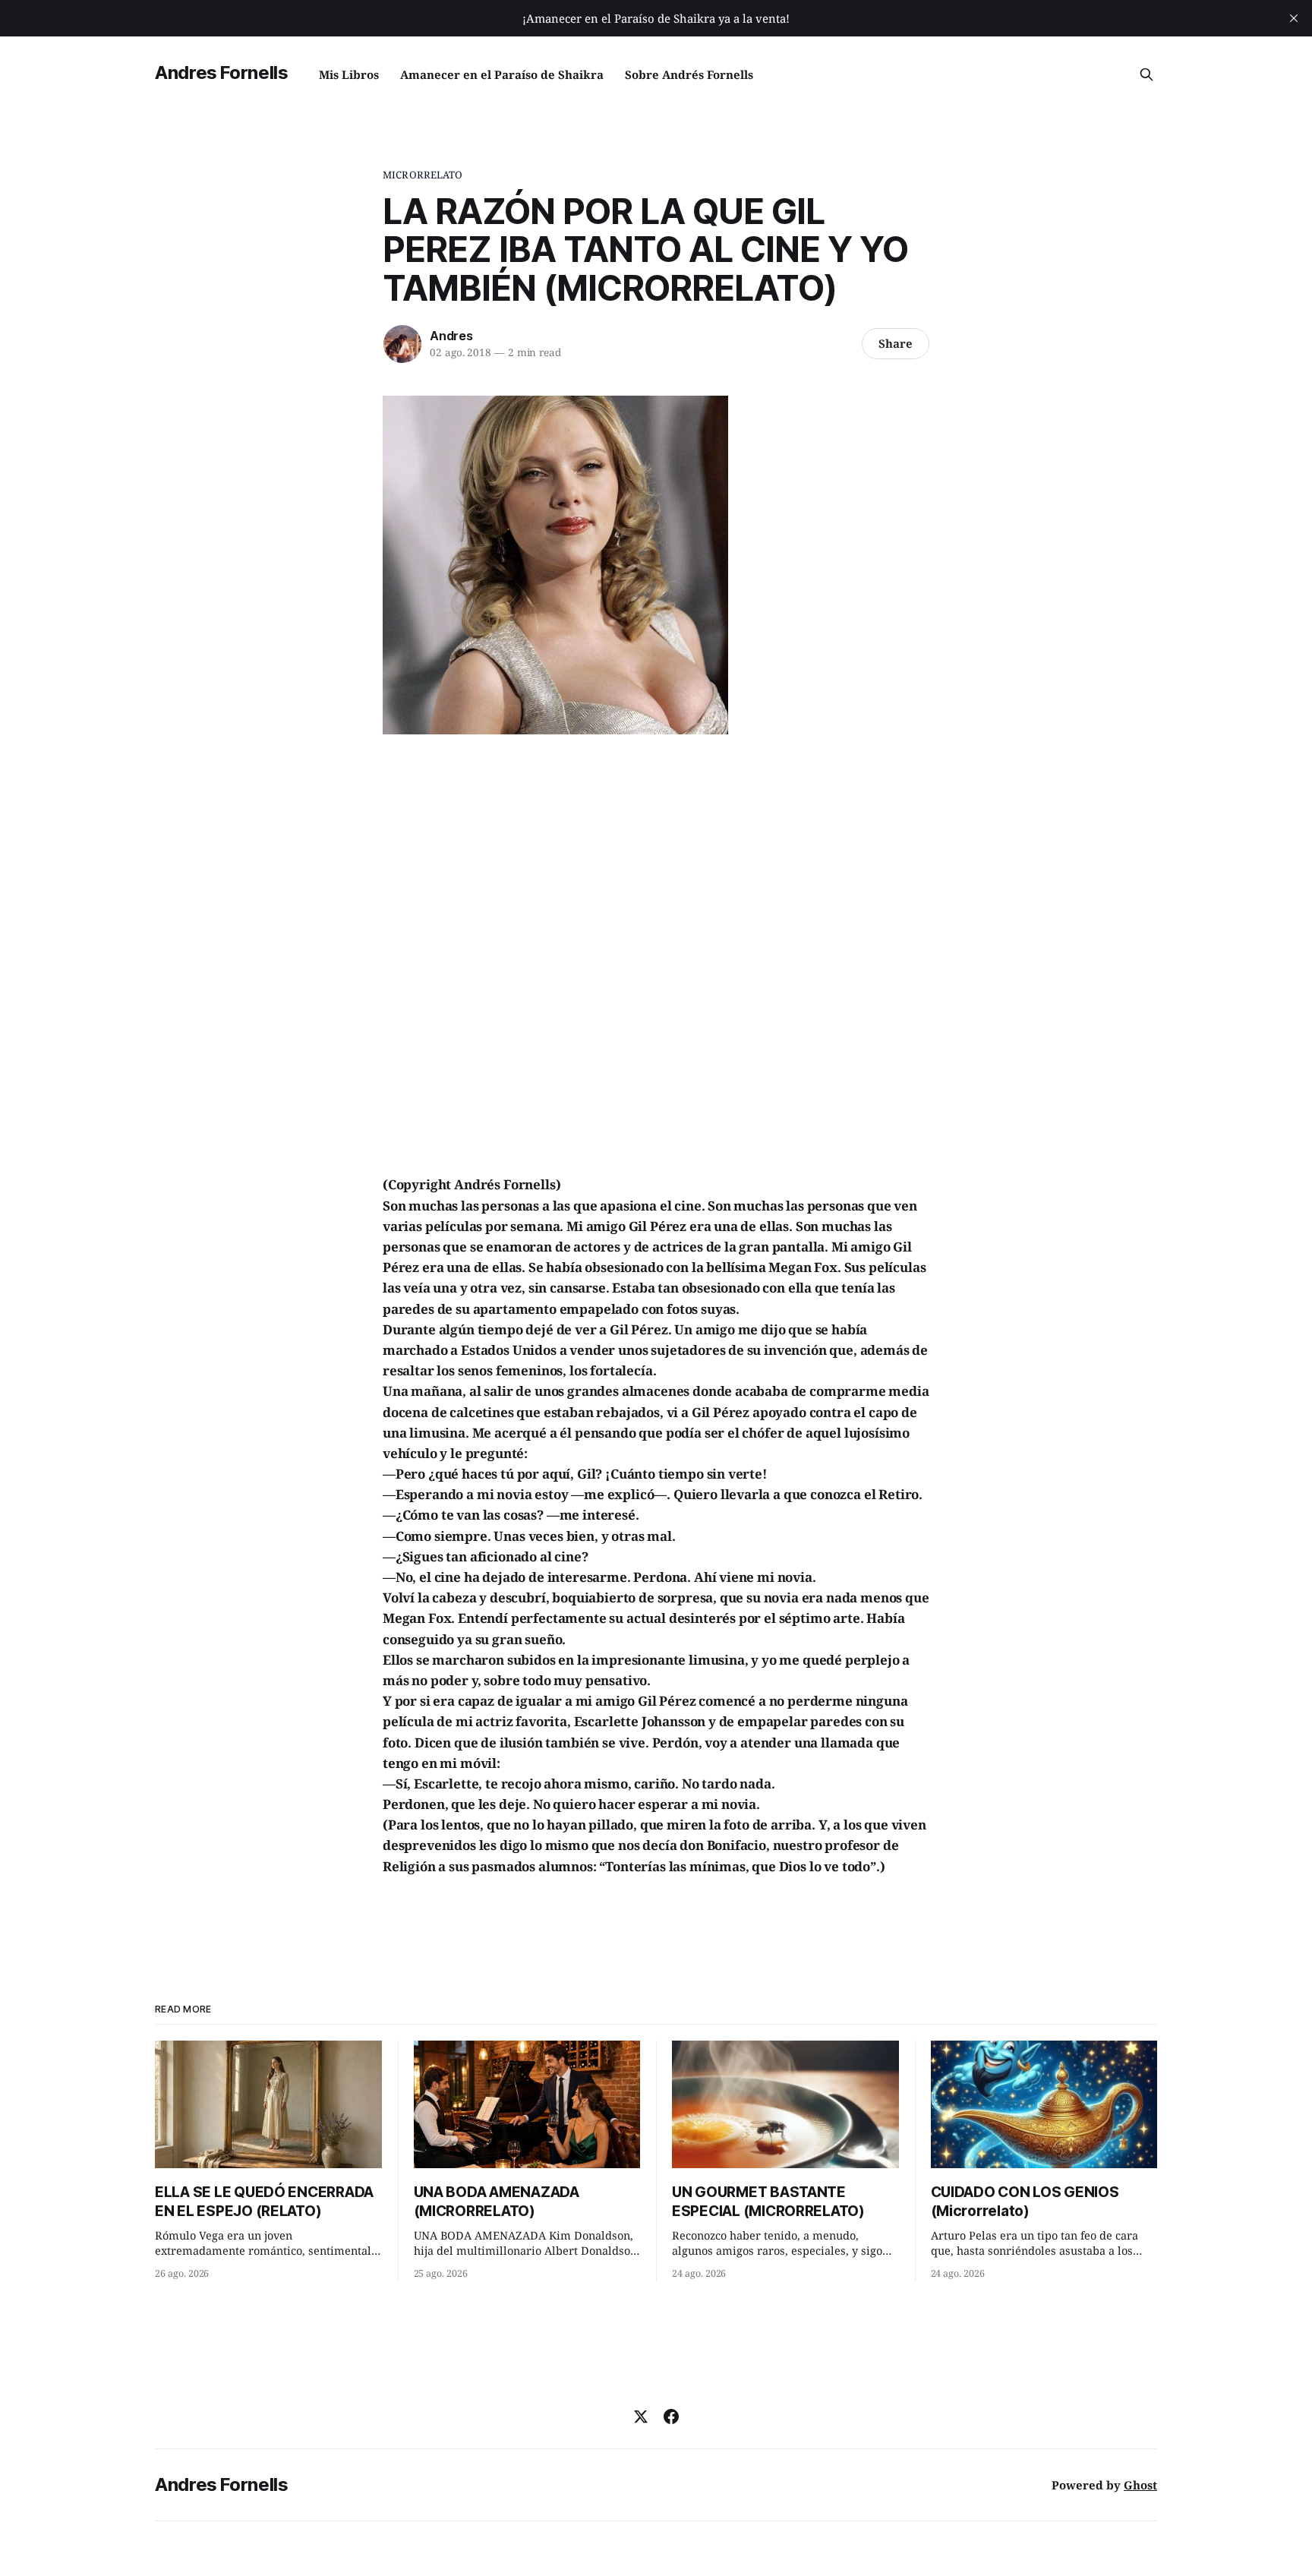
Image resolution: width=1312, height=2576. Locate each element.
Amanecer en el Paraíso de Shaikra (502, 74)
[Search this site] (1146, 74)
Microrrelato (423, 175)
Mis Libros (349, 74)
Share (896, 343)
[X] (641, 2417)
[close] (1294, 18)
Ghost (1140, 2485)
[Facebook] (671, 2417)
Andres (451, 336)
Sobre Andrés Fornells (689, 74)
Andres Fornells (222, 73)
